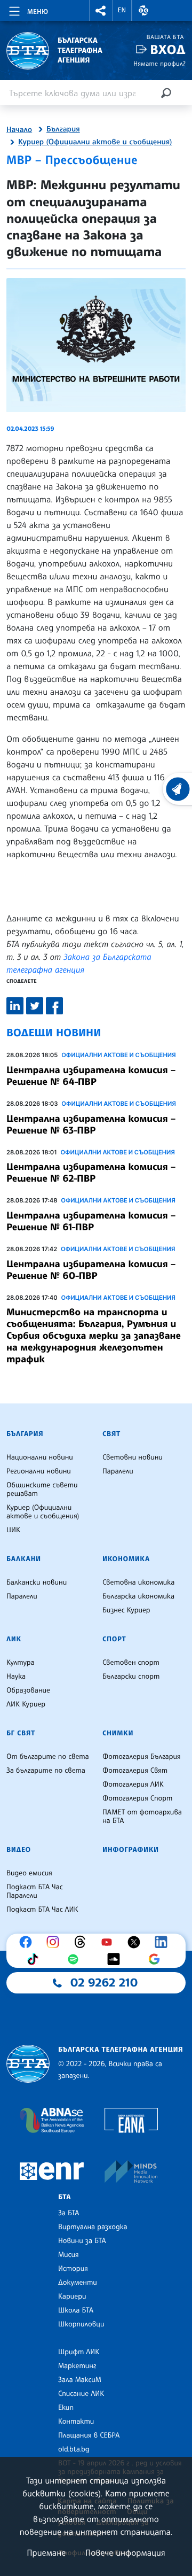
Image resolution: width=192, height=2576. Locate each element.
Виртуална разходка (93, 2227)
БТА (65, 2197)
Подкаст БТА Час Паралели (35, 1891)
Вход (168, 49)
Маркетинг (77, 2366)
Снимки (118, 1733)
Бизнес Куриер (126, 1610)
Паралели (118, 1471)
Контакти (76, 2422)
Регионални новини (39, 1471)
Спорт (114, 1639)
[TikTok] (35, 1959)
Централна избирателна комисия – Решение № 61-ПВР (91, 1221)
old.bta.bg (74, 2449)
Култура (21, 1663)
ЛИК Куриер (26, 1704)
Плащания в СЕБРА (89, 2435)
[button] (101, 10)
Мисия (69, 2255)
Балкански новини (37, 1582)
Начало (19, 130)
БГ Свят (21, 1733)
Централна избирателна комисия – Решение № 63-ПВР (91, 1124)
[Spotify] (76, 1959)
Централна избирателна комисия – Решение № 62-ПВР (91, 1173)
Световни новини (133, 1457)
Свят (111, 1434)
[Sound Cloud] (116, 1959)
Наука (16, 1677)
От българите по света (48, 1757)
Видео (19, 1850)
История (73, 2269)
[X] (137, 1942)
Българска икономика (138, 1596)
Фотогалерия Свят (135, 1771)
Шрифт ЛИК (79, 2352)
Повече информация (125, 2552)
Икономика (126, 1559)
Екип (66, 2408)
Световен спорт (131, 1663)
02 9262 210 (104, 1983)
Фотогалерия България (142, 1757)
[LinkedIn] (164, 1942)
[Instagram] (55, 1942)
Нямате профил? (159, 63)
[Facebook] (28, 1942)
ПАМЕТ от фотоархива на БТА (142, 1817)
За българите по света (46, 1771)
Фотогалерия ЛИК (133, 1784)
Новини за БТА (82, 2241)
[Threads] (83, 1942)
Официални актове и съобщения (119, 1055)
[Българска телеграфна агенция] (28, 2064)
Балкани (24, 1559)
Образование (28, 1690)
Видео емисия (29, 1873)
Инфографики (131, 1850)
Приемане (46, 2552)
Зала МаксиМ (80, 2380)
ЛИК (14, 1639)
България (63, 129)
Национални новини (40, 1457)
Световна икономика (138, 1582)
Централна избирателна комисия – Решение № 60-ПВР (91, 1270)
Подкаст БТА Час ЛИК (42, 1910)
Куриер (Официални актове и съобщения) (95, 142)
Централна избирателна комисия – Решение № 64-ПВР (91, 1076)
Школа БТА (76, 2310)
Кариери (72, 2296)
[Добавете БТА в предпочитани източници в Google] (157, 1959)
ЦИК (13, 1530)
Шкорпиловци (81, 2324)
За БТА (69, 2213)
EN (122, 10)
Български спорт (131, 1677)
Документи (78, 2283)
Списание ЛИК (81, 2394)
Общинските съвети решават (42, 1489)
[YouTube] (109, 1942)
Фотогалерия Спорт (137, 1798)
